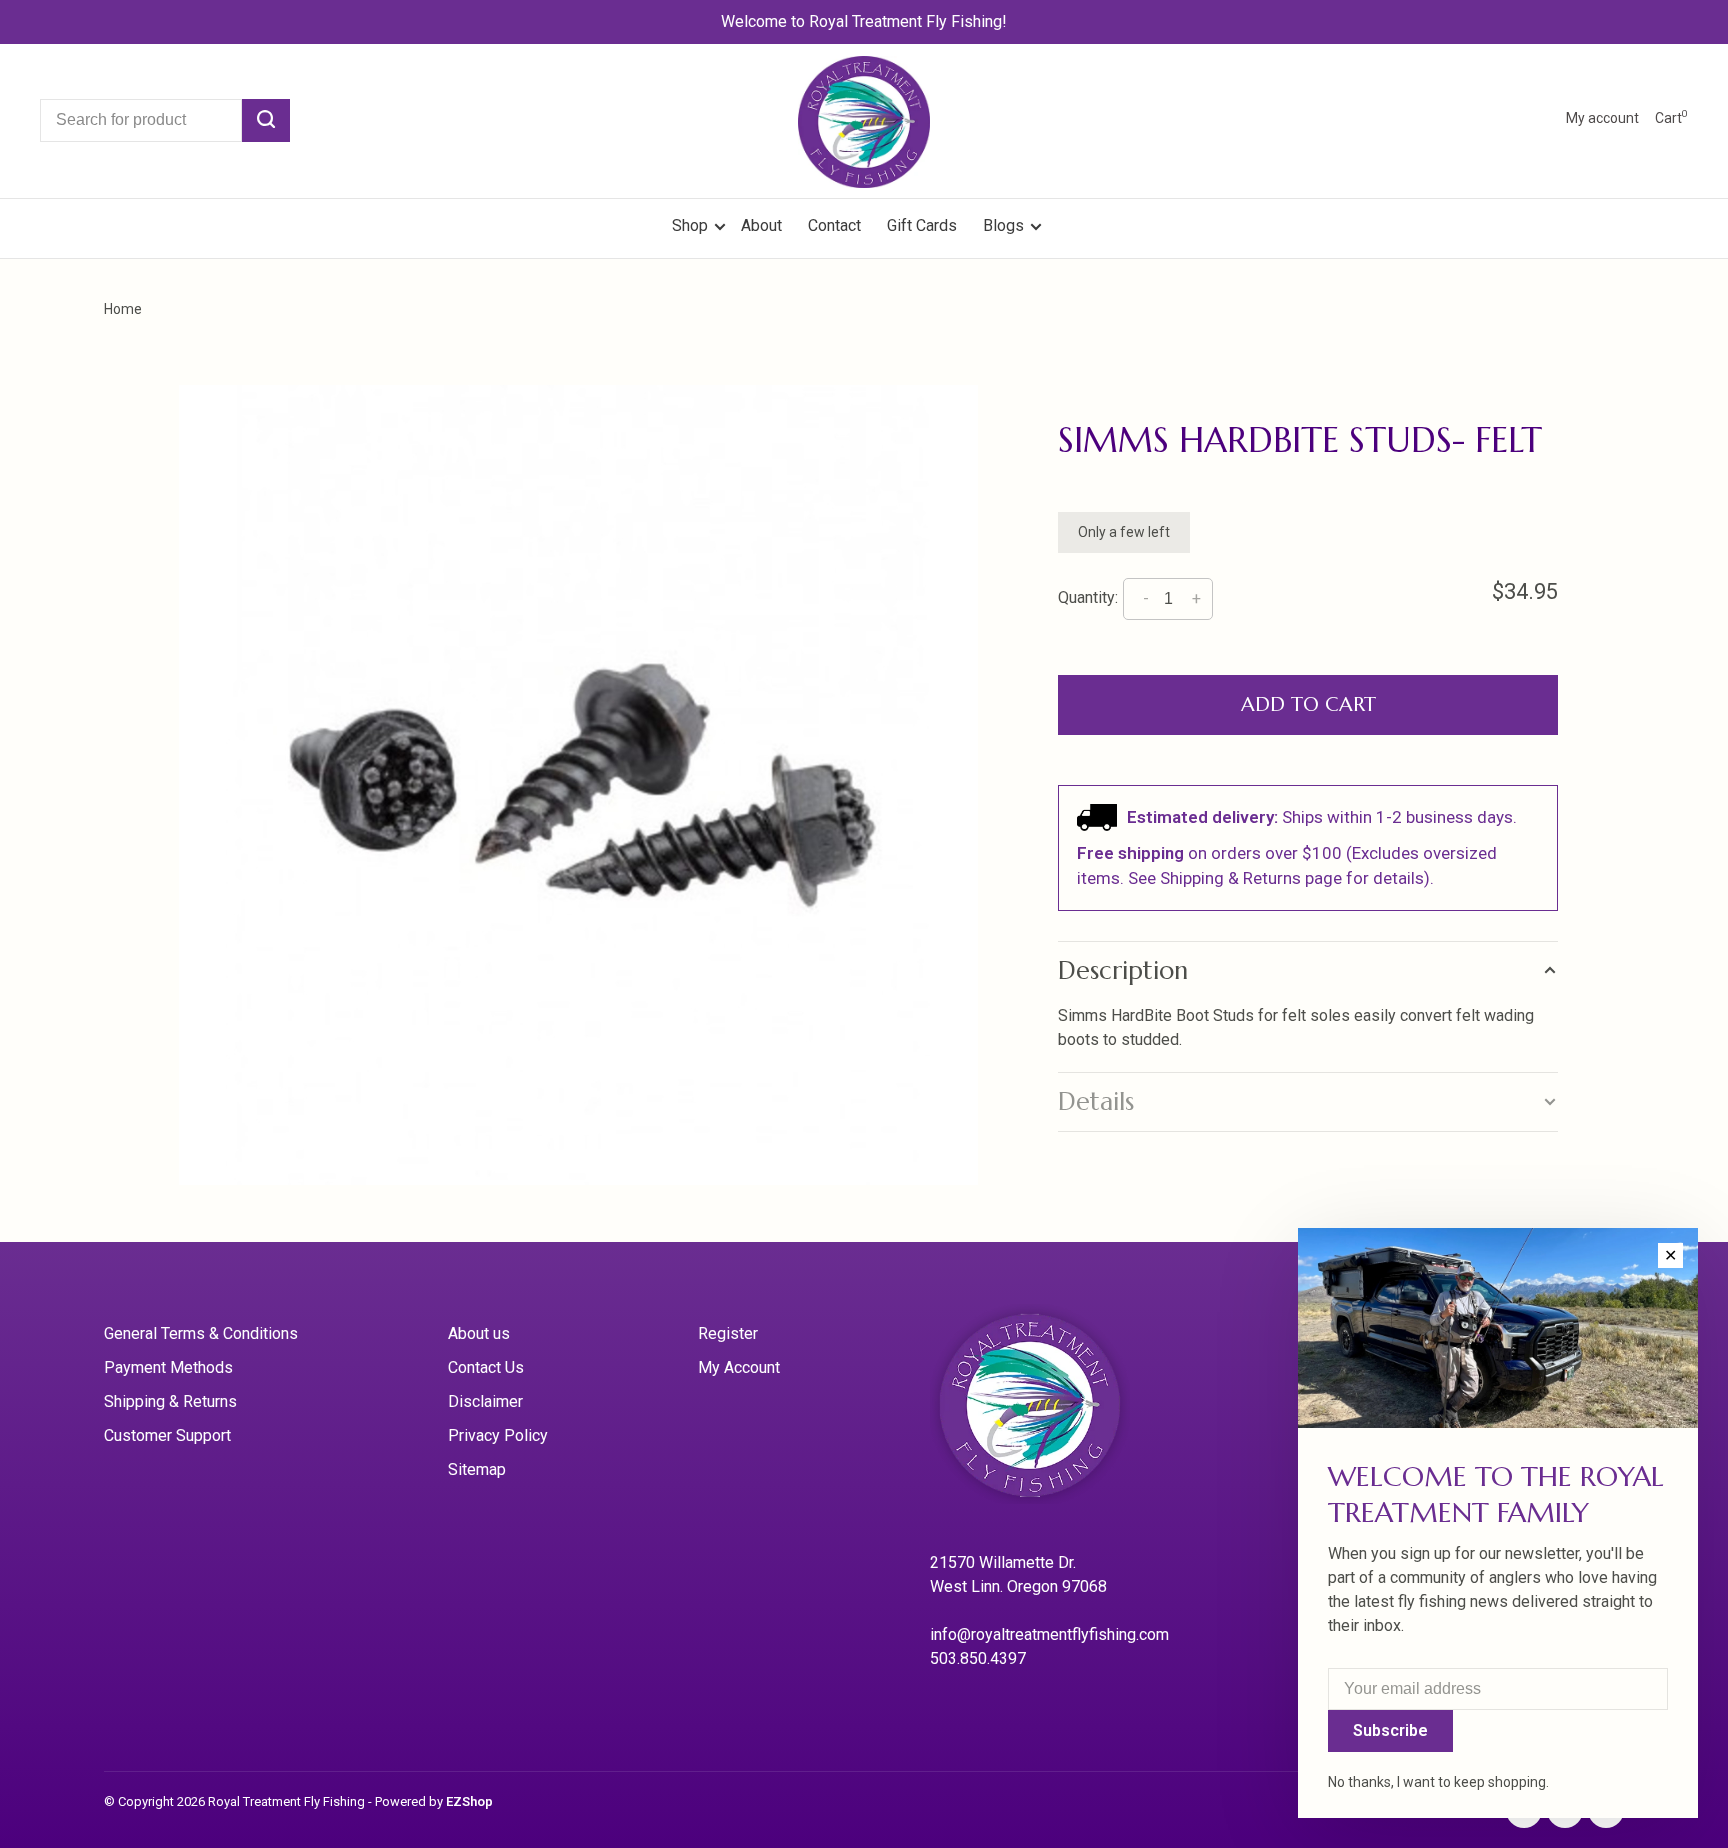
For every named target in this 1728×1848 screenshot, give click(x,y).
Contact (834, 225)
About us (479, 1333)
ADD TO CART (1308, 704)
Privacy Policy (498, 1435)
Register (728, 1333)
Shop (692, 225)
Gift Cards (922, 225)
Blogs (1003, 225)
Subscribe (1390, 1730)
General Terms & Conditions (201, 1333)
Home (123, 309)
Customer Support (167, 1435)
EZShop (469, 1801)
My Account (739, 1367)
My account (1602, 118)
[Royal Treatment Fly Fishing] (1055, 1411)
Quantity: (1088, 598)
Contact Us (486, 1367)
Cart (1671, 118)
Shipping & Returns (170, 1401)
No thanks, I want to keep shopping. (1438, 1782)
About (761, 225)
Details (1096, 1101)
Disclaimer (485, 1401)
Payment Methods (168, 1367)
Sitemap (477, 1469)
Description (1123, 970)
